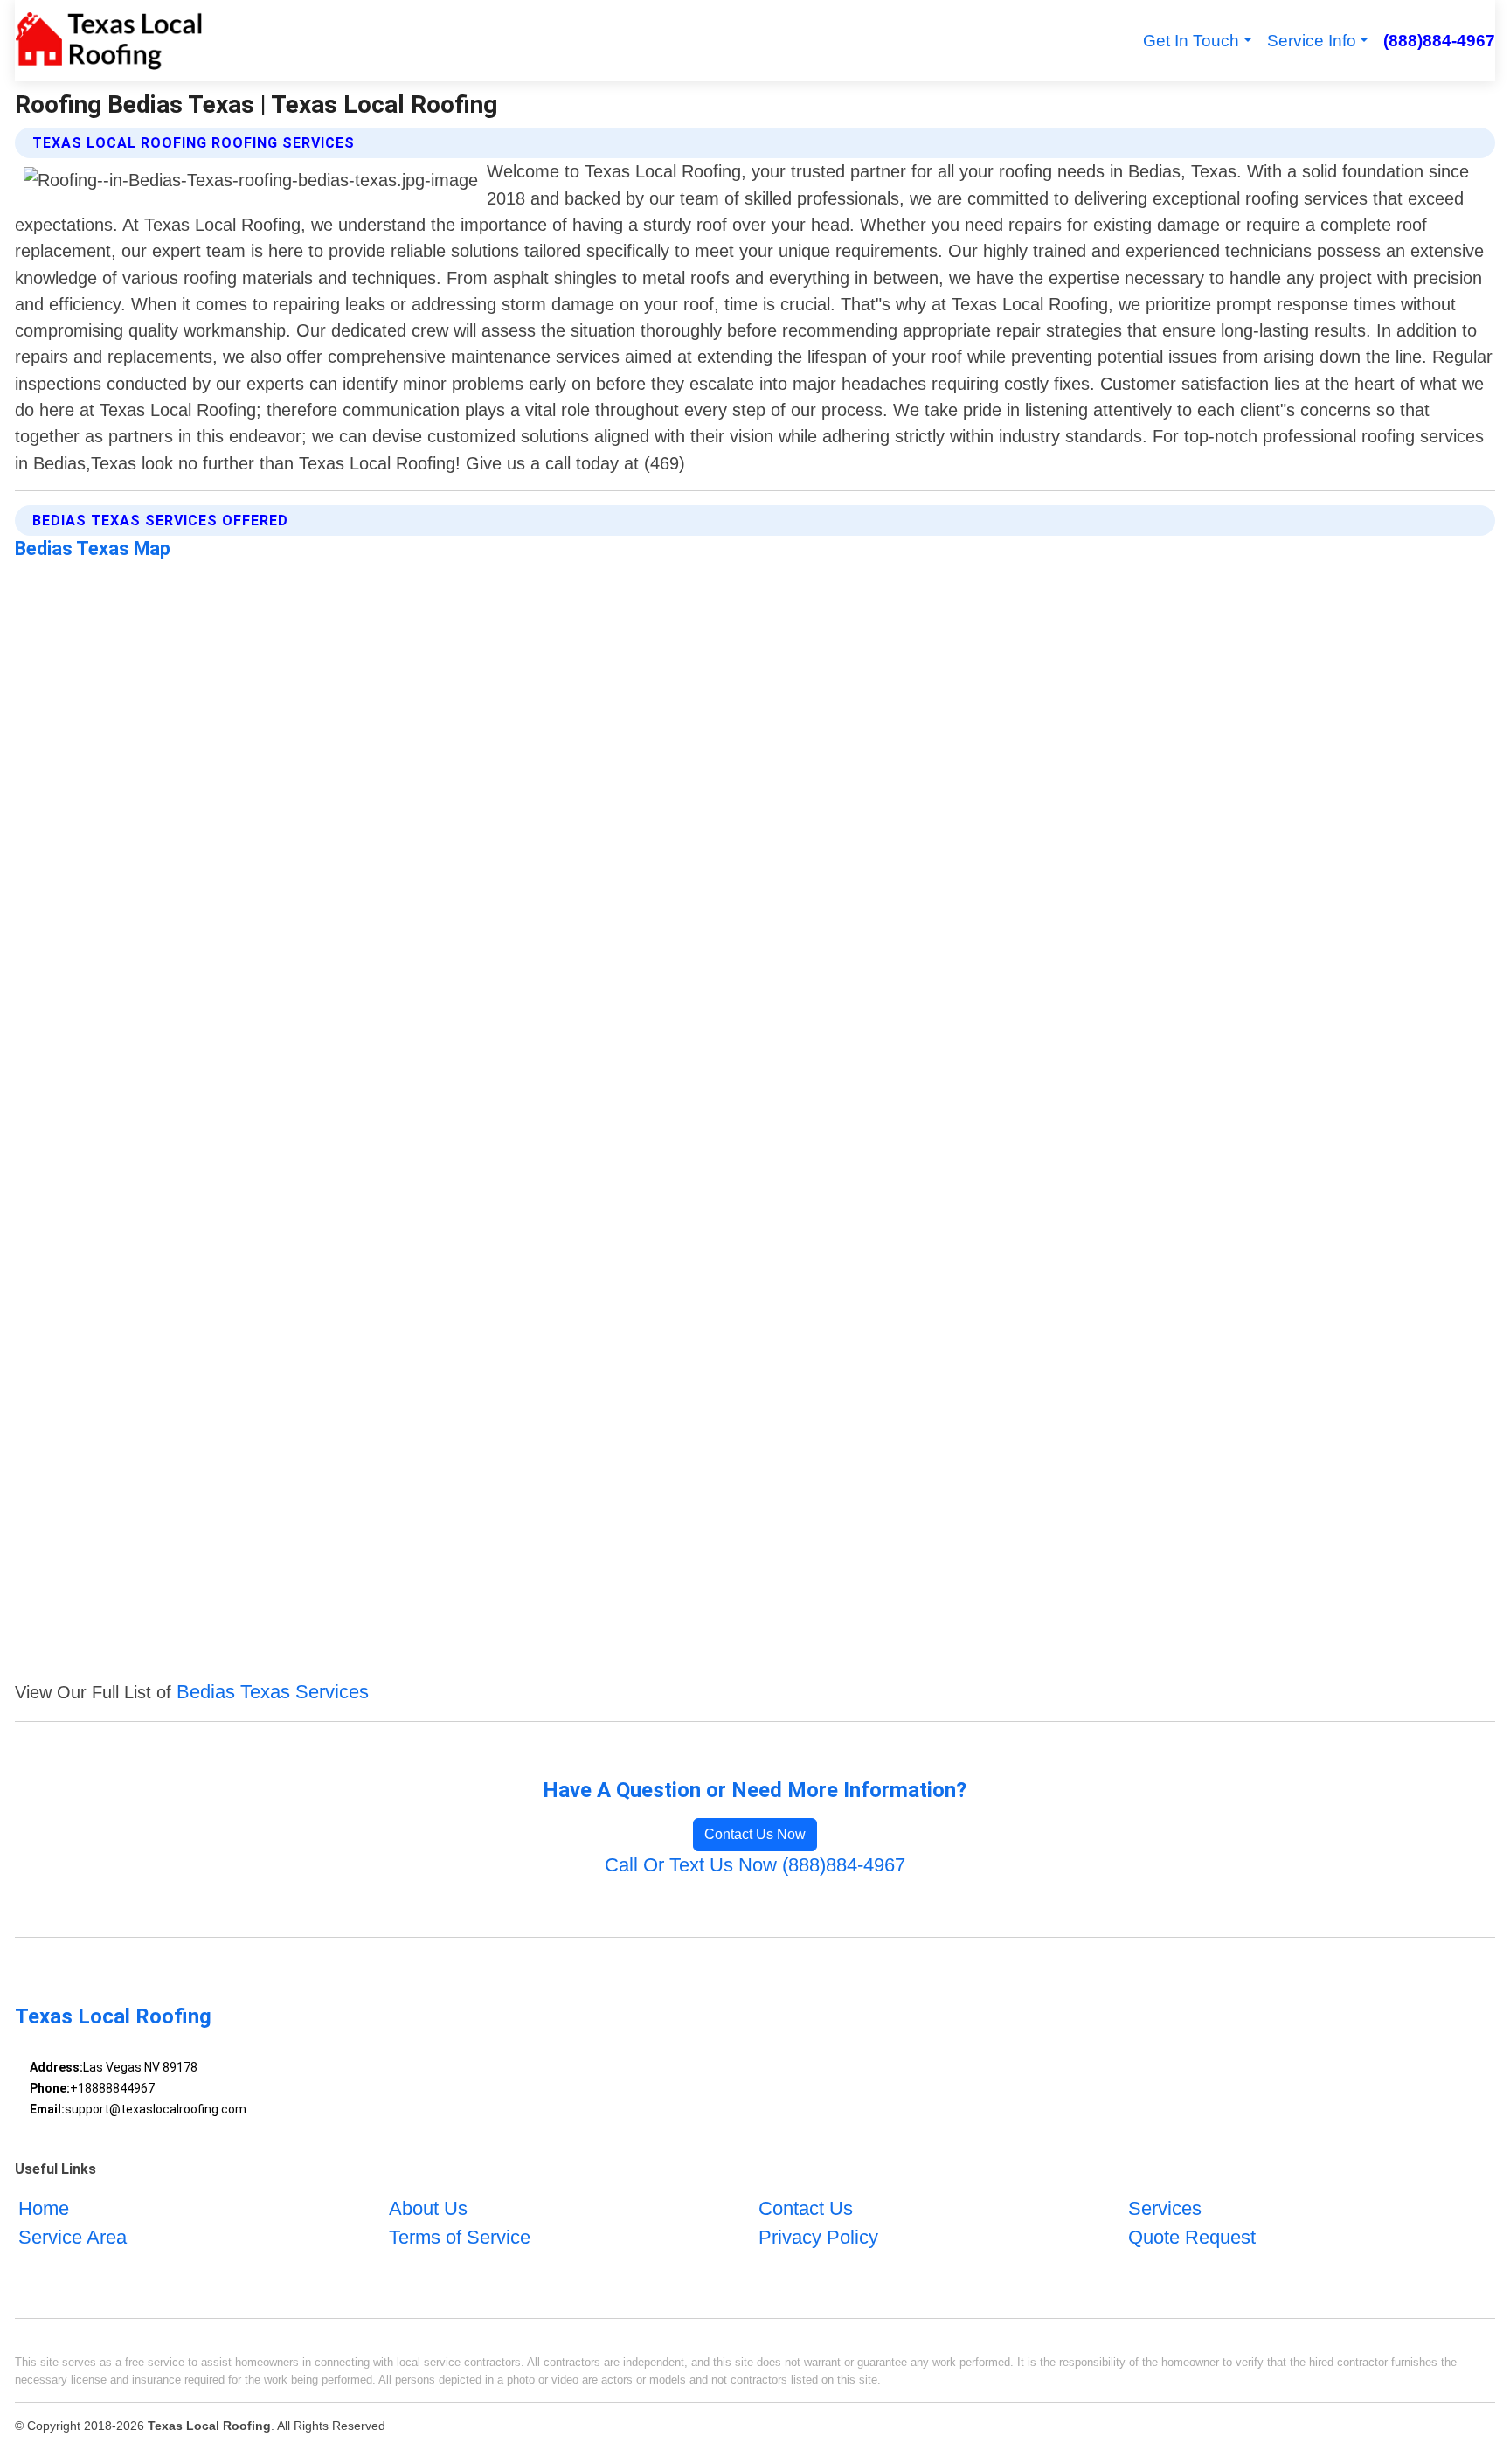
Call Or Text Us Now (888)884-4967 (755, 1865)
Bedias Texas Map (93, 548)
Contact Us (806, 2208)
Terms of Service (460, 2237)
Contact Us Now (755, 1834)
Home (44, 2208)
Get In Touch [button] (1191, 41)
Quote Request (1192, 2237)
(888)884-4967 (1439, 41)
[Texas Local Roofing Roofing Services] (108, 41)
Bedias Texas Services (273, 1692)
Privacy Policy (818, 2237)
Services (1165, 2208)
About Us (428, 2208)
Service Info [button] (1312, 41)
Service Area (73, 2237)
